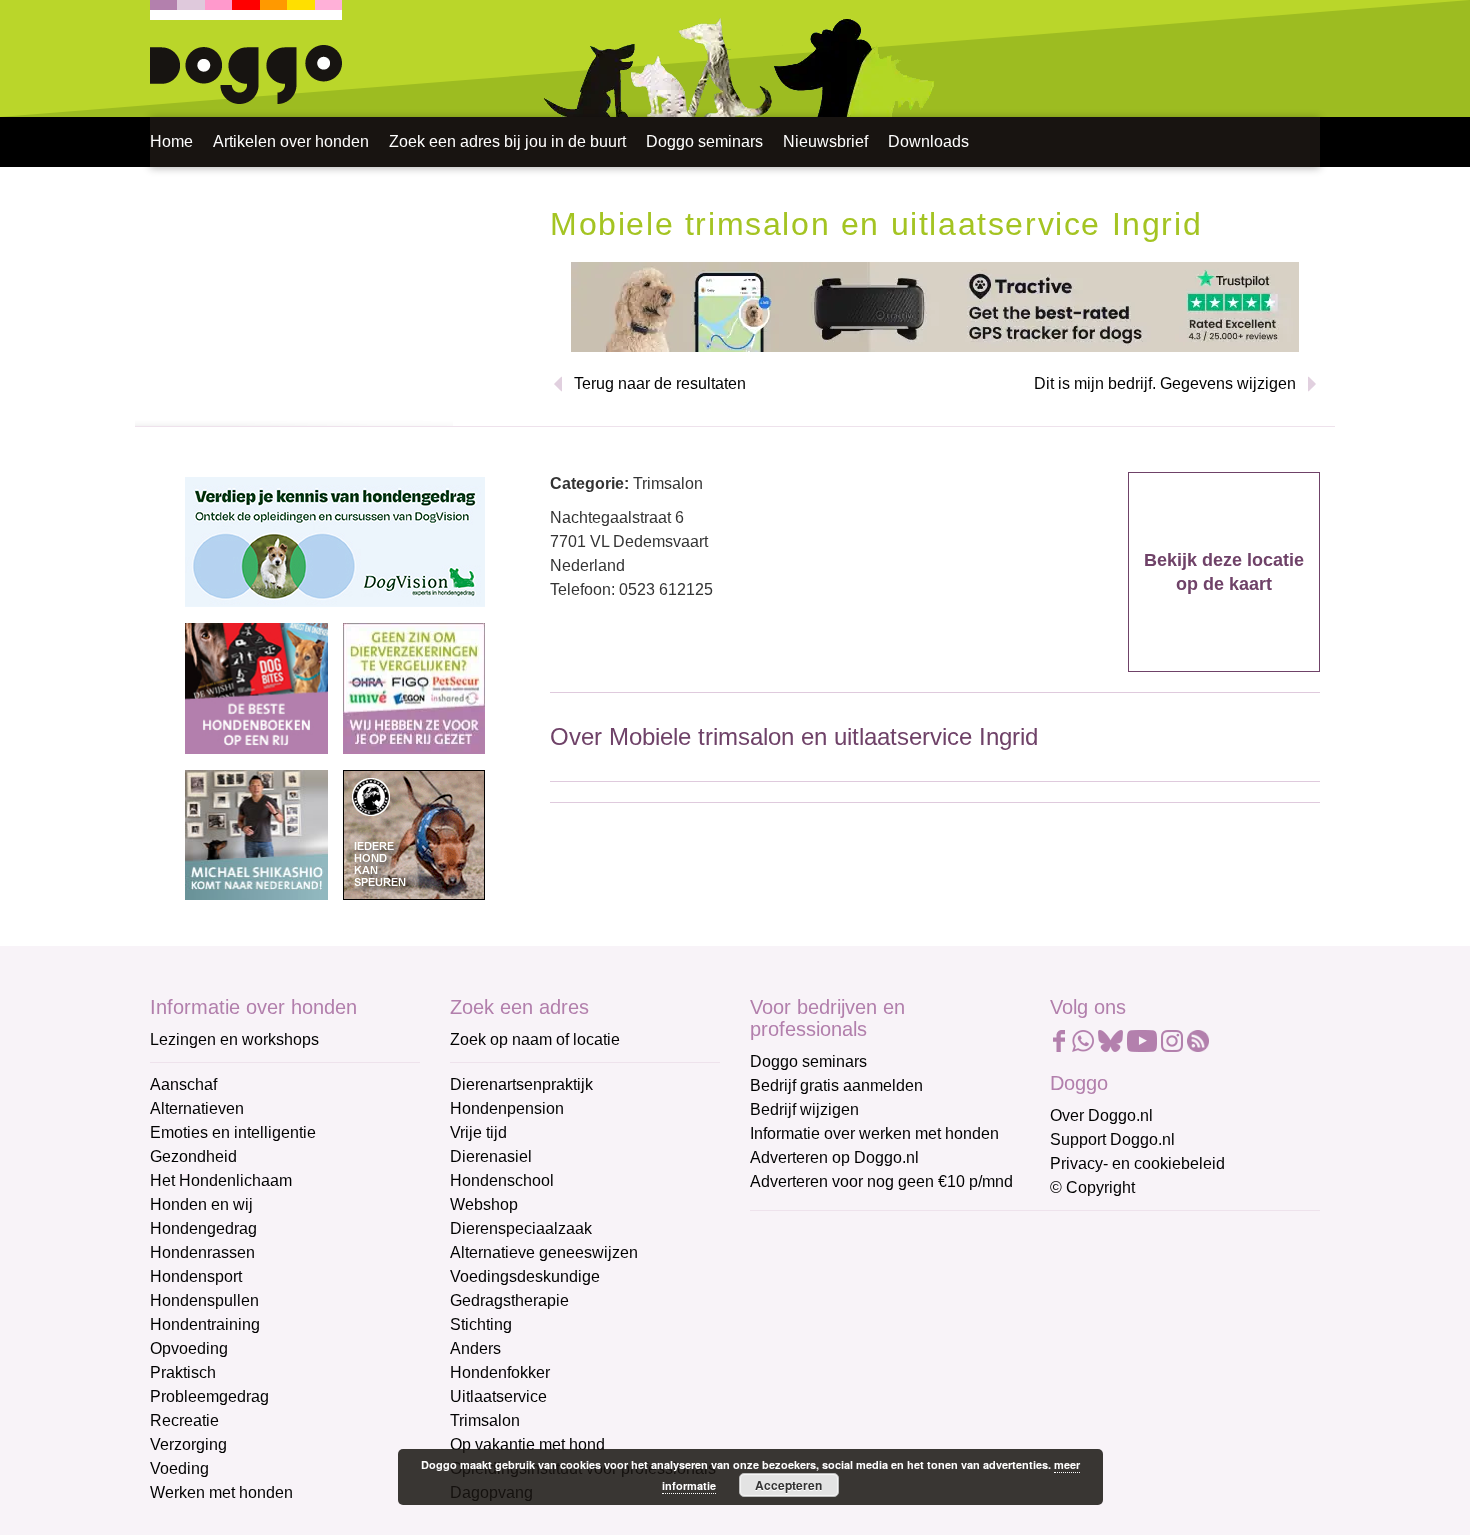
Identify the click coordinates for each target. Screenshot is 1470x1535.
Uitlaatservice (498, 1396)
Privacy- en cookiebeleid (1137, 1163)
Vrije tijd (478, 1132)
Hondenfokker (500, 1372)
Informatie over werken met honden (874, 1133)
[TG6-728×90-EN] (935, 305)
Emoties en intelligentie (233, 1132)
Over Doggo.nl (1101, 1115)
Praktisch (183, 1372)
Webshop (484, 1204)
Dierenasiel (491, 1156)
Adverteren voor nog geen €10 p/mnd (881, 1181)
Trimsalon (485, 1420)
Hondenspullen (204, 1300)
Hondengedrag (203, 1228)
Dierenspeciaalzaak (521, 1228)
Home (171, 141)
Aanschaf (183, 1084)
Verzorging (188, 1444)
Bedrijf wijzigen (804, 1109)
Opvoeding (189, 1348)
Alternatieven (197, 1108)
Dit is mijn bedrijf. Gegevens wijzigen (1165, 383)
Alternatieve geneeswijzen (544, 1252)
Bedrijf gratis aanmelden (836, 1085)
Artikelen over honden (291, 141)
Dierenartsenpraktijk (521, 1084)
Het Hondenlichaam (221, 1180)
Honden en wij (201, 1204)
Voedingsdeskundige (525, 1276)
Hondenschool (502, 1180)
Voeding (179, 1468)
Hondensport (196, 1276)
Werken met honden (221, 1492)
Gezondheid (193, 1156)
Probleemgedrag (209, 1396)
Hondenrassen (202, 1252)
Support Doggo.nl (1112, 1139)
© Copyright (1092, 1187)
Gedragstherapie (509, 1300)
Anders (475, 1348)
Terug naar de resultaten (660, 383)
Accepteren (788, 1485)
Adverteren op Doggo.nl (834, 1157)
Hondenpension (507, 1108)
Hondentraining (205, 1324)
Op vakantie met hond (527, 1444)
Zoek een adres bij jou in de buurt (507, 141)
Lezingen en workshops (234, 1039)
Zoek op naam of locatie (535, 1039)
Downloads (928, 141)
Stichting (481, 1324)
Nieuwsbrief (825, 141)
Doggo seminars (704, 141)
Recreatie (184, 1420)
